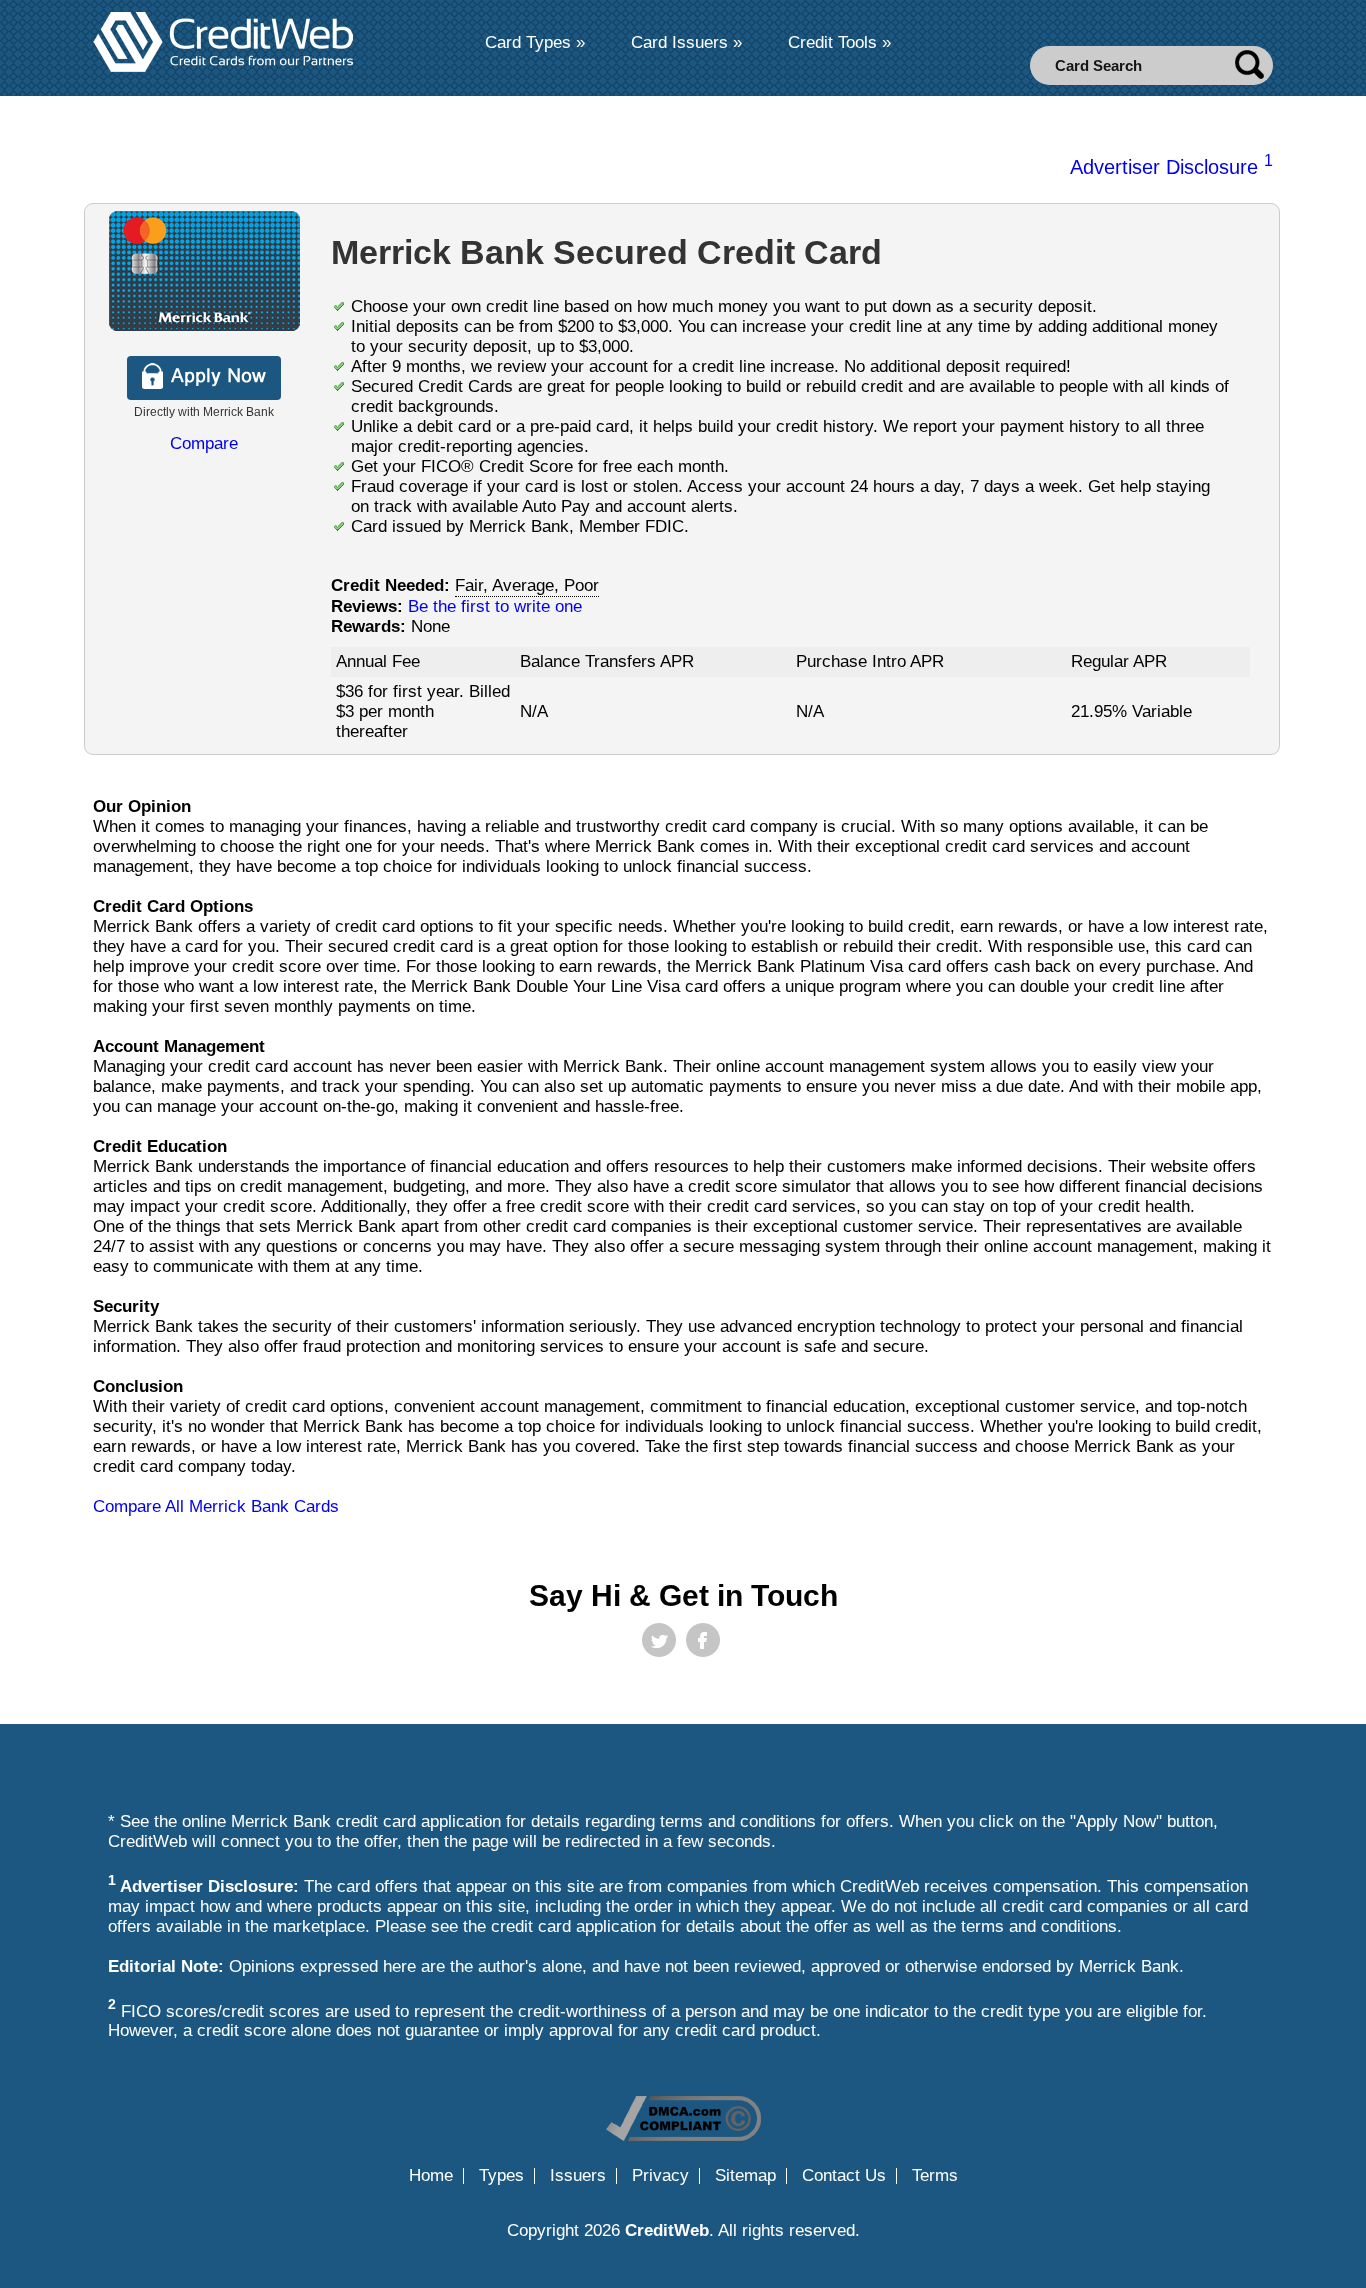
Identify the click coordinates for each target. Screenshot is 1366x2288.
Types (501, 2176)
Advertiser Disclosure (1171, 167)
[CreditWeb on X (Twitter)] (659, 1640)
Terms (935, 2176)
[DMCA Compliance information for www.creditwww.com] (683, 2135)
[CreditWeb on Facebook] (703, 1640)
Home (431, 2176)
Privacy (660, 2176)
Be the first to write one (495, 606)
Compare (204, 443)
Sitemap (745, 2176)
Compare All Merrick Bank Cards (216, 1506)
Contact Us (844, 2176)
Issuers (578, 2176)
